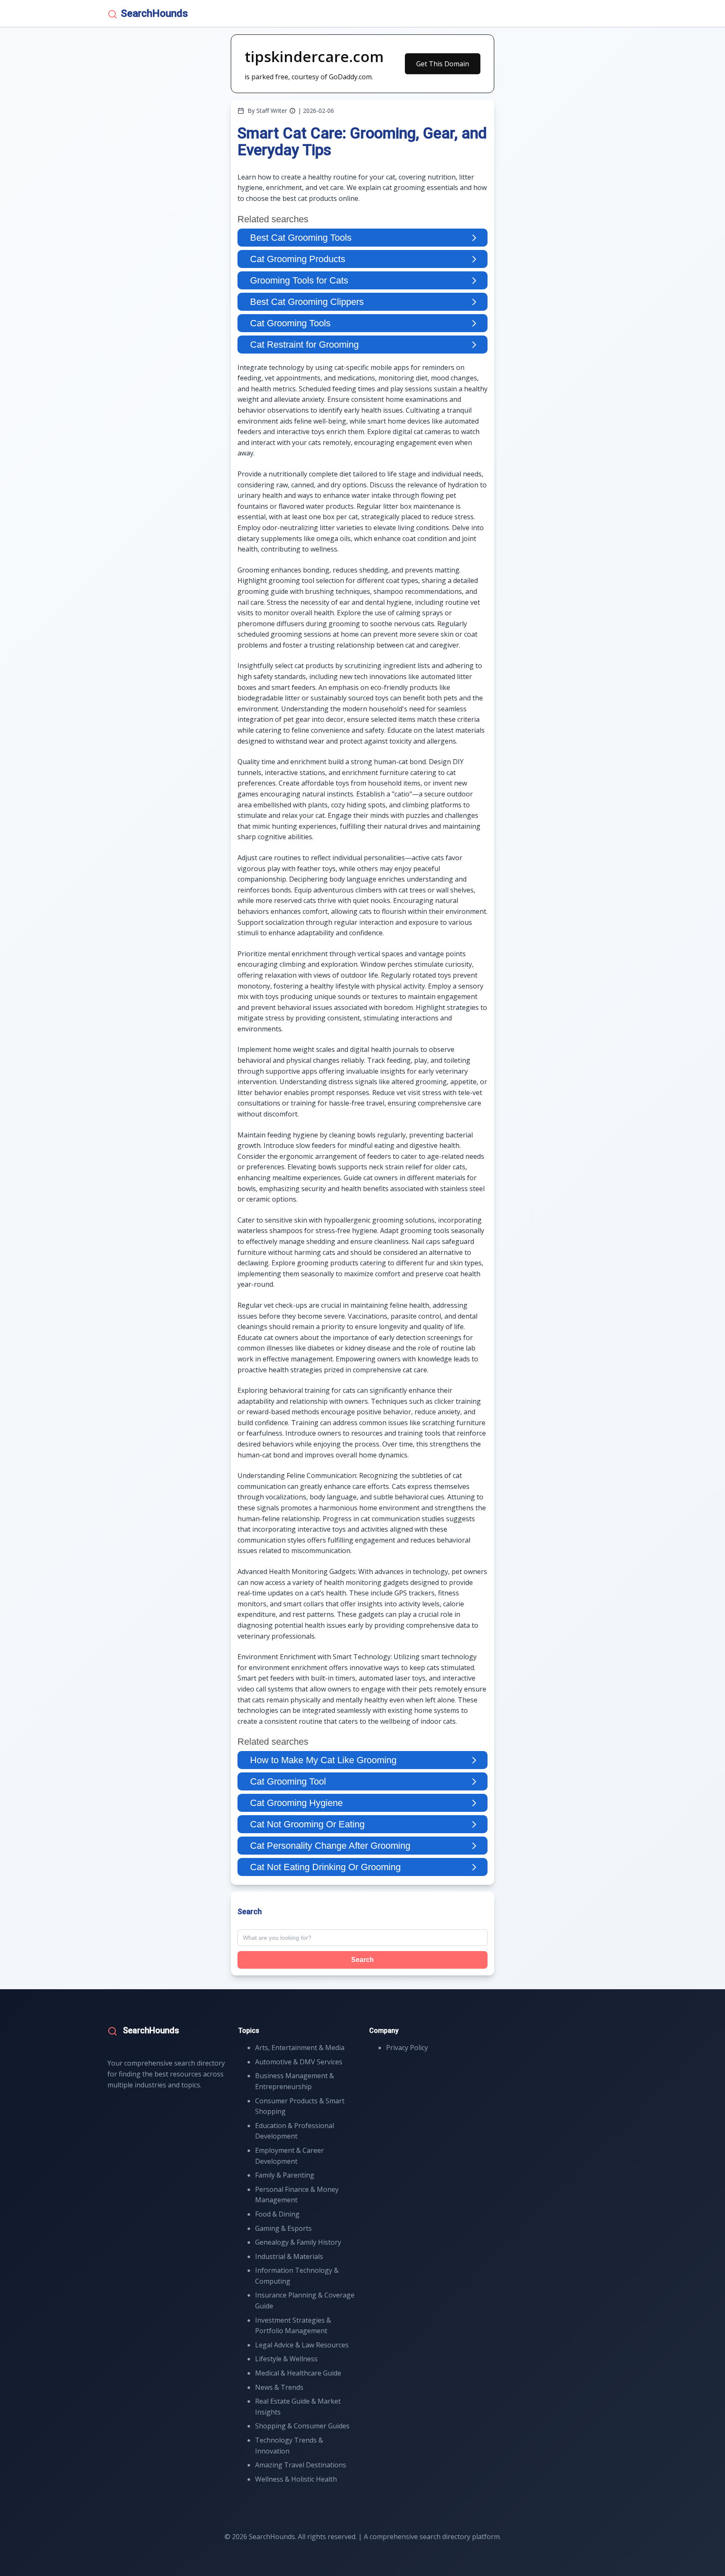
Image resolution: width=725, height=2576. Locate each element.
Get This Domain (443, 64)
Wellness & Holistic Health (296, 2479)
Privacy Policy (407, 2048)
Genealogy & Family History (298, 2242)
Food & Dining (277, 2214)
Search (362, 1960)
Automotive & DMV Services (299, 2062)
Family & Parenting (285, 2175)
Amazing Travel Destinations (301, 2465)
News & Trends (279, 2387)
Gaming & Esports (283, 2228)
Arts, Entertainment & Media (300, 2048)
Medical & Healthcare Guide (298, 2373)
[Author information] (292, 111)
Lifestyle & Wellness (286, 2359)
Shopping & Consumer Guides (302, 2426)
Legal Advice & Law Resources (302, 2345)
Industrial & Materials (289, 2256)
